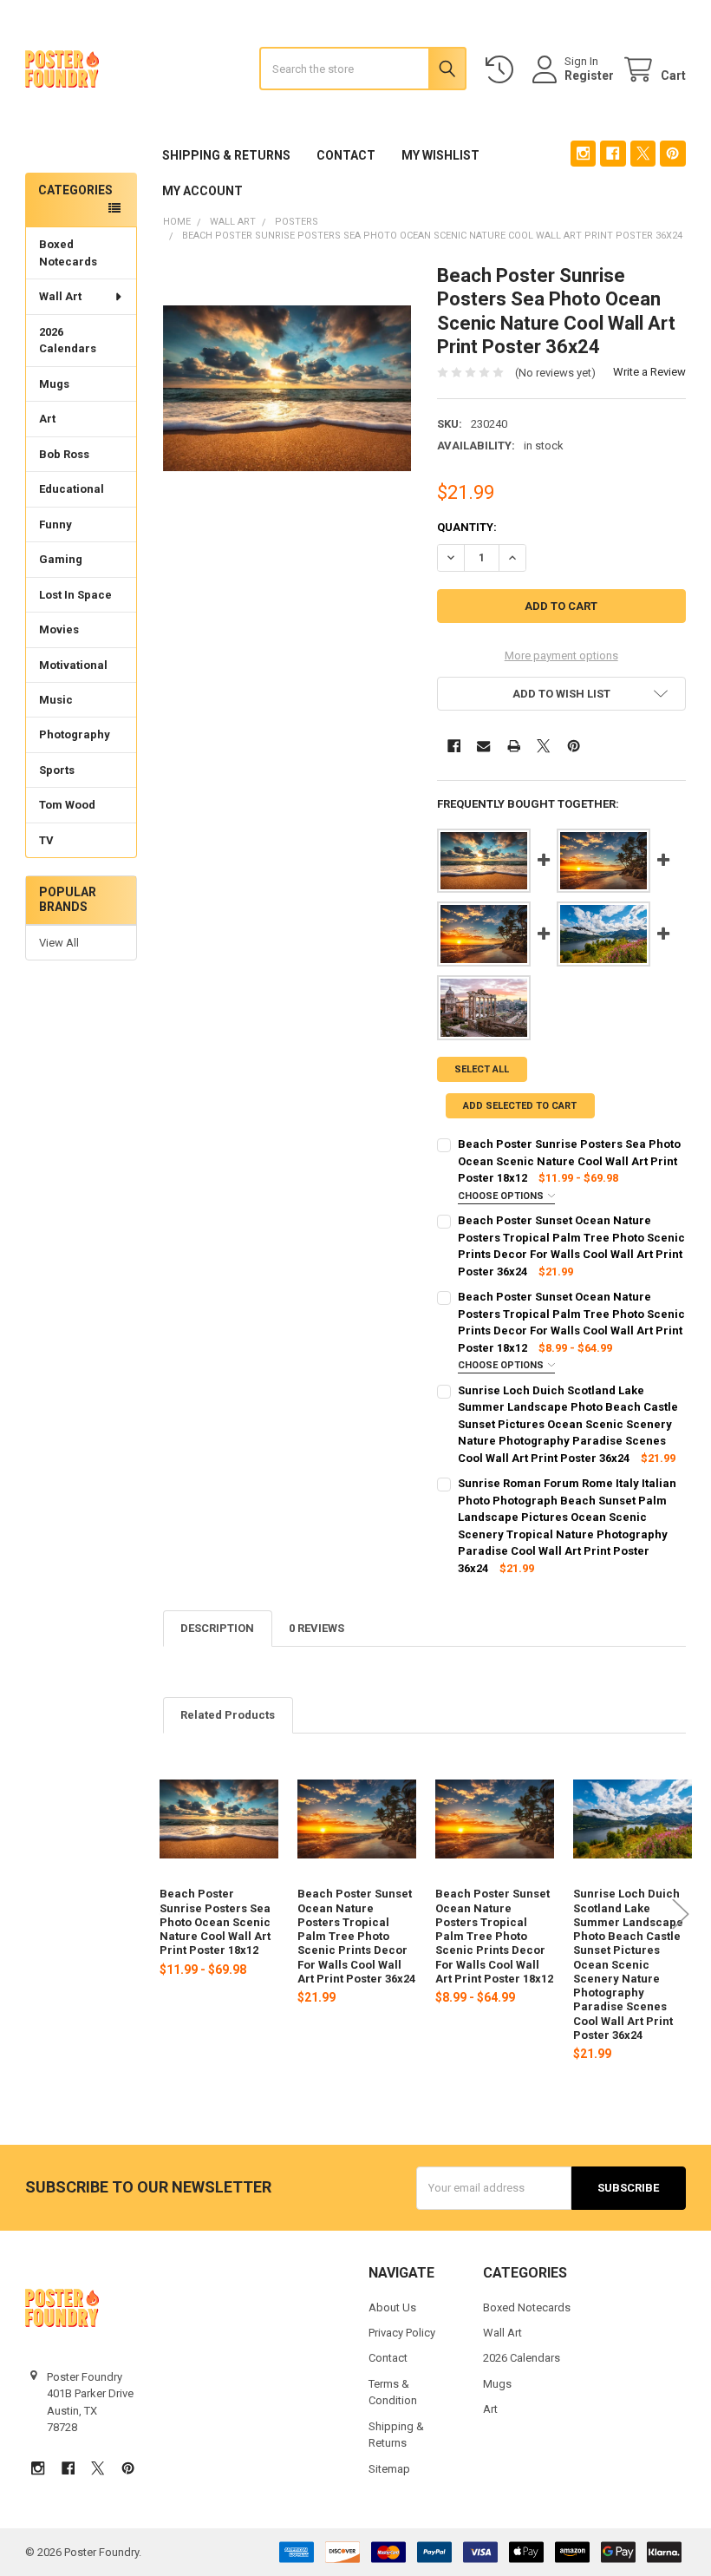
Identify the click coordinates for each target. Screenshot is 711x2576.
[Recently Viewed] (503, 70)
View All (59, 943)
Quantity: (467, 527)
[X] (643, 153)
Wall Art (60, 296)
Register (589, 75)
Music (56, 700)
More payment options (561, 655)
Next (681, 1914)
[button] (561, 694)
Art (47, 419)
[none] (287, 388)
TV (46, 840)
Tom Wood (67, 805)
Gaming (61, 559)
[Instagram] (583, 153)
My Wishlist (440, 155)
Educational (72, 489)
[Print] (514, 746)
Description (217, 1628)
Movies (59, 629)
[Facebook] (613, 153)
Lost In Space (75, 595)
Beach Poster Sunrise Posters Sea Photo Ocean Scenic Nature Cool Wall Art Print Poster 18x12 (215, 1922)
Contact (346, 155)
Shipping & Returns (226, 155)
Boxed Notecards (68, 253)
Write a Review (649, 372)
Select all (482, 1069)
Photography (75, 734)
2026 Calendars (68, 341)
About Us (392, 2307)
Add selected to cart (520, 1106)
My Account (202, 191)
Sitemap (389, 2469)
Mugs (54, 384)
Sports (57, 770)
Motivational (73, 665)
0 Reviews (316, 1628)
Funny (55, 524)
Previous (167, 1914)
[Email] (483, 746)
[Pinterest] (672, 153)
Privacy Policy (402, 2333)
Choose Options (502, 1196)
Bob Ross (64, 454)
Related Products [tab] (228, 1715)
